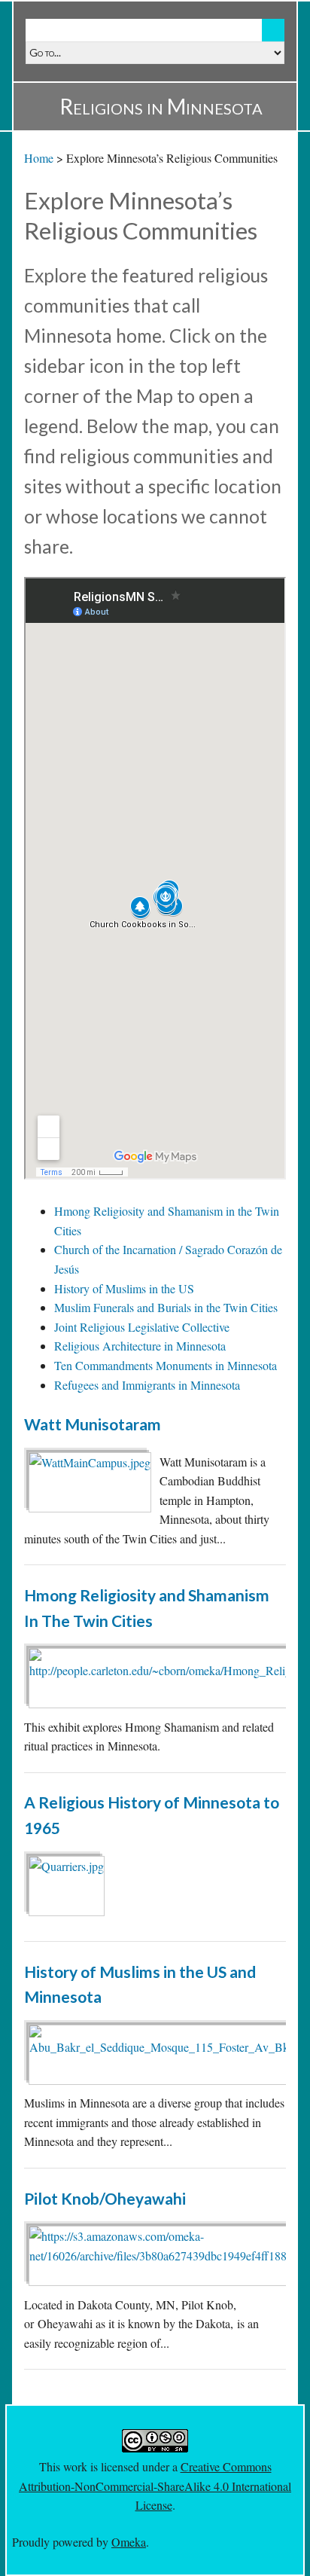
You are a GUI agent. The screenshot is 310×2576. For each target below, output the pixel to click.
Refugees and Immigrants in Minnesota (147, 1385)
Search (273, 30)
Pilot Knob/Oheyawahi (105, 2198)
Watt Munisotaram (93, 1424)
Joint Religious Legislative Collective (142, 1327)
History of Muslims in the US (124, 1288)
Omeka (129, 2542)
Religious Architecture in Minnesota (140, 1346)
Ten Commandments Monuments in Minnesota (166, 1365)
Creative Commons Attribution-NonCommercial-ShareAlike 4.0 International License (155, 2486)
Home (39, 158)
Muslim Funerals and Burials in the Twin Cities (166, 1307)
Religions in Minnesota (161, 106)
